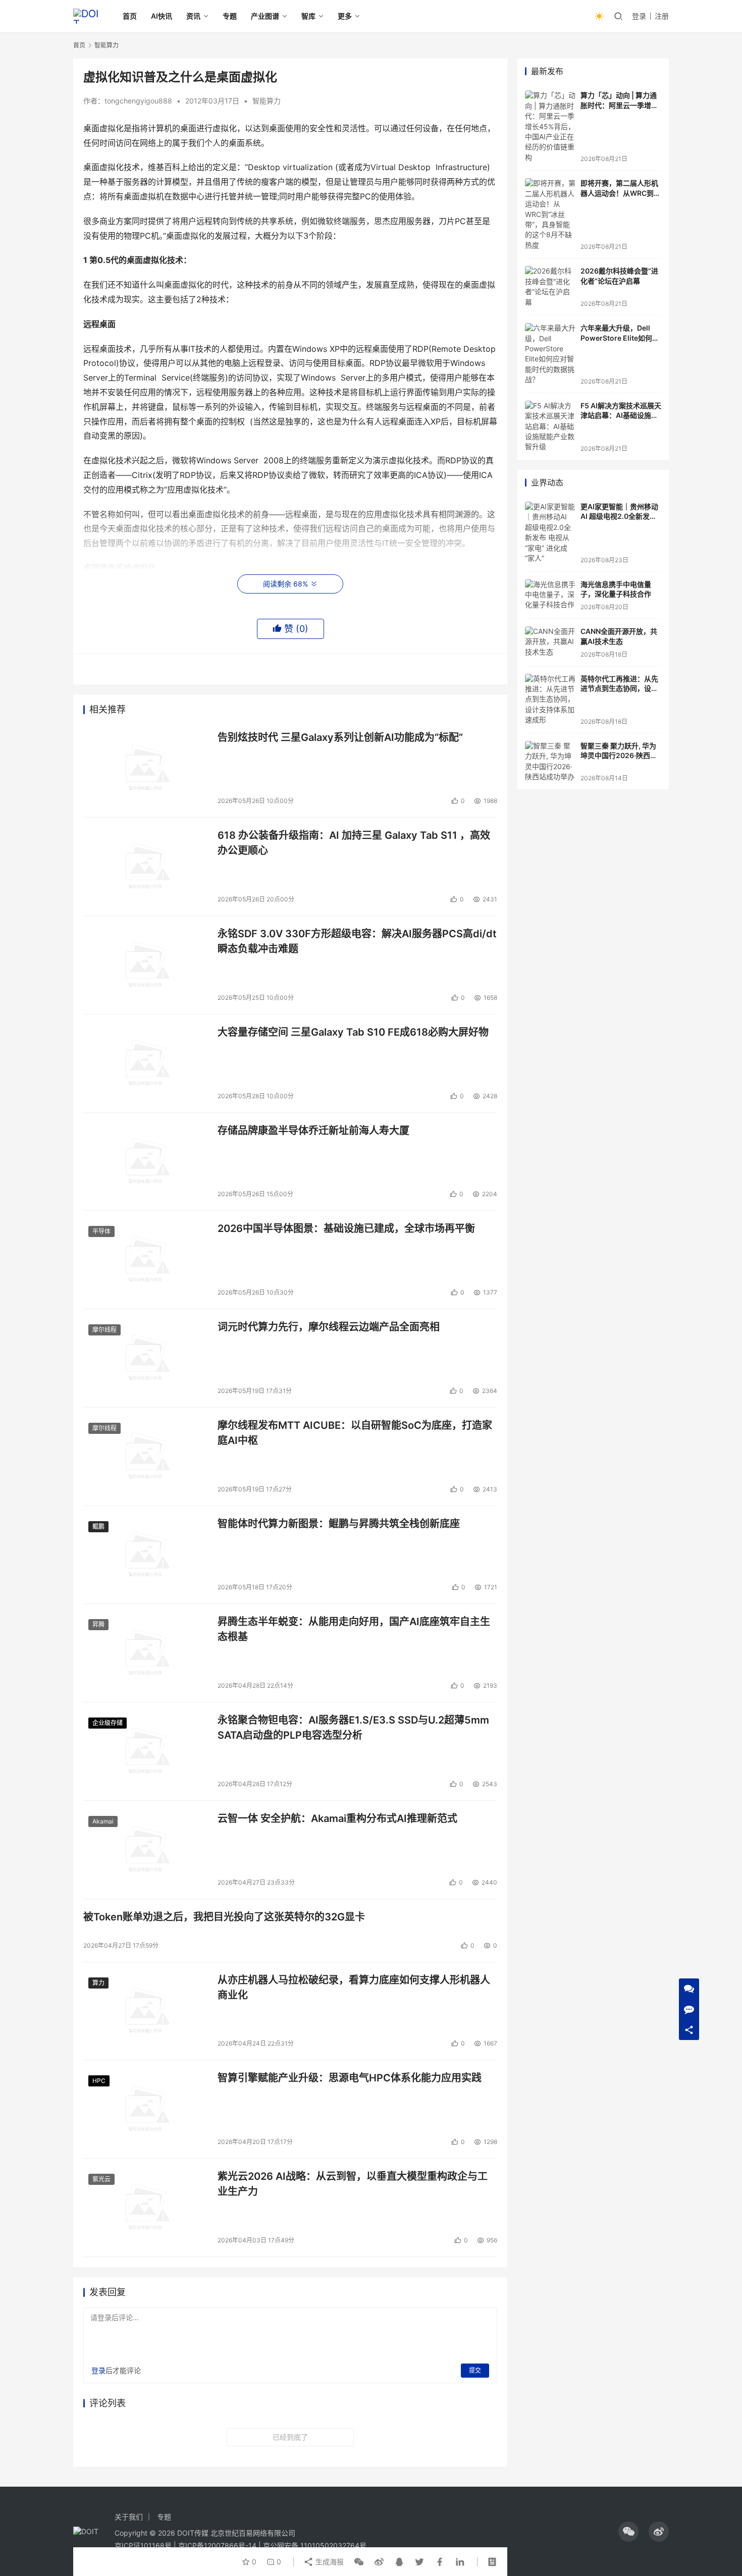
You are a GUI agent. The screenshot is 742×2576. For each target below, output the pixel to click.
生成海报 (329, 2562)
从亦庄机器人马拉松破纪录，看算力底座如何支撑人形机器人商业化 (354, 1987)
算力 (98, 1983)
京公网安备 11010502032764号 (315, 2545)
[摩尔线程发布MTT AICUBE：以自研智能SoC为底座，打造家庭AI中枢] (145, 1457)
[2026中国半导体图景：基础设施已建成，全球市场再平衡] (145, 1260)
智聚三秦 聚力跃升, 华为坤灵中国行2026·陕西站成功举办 (619, 756)
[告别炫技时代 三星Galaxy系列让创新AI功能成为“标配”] (145, 769)
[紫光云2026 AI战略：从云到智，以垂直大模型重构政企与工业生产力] (145, 2208)
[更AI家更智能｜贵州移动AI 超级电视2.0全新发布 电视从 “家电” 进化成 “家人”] (550, 533)
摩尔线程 (104, 1330)
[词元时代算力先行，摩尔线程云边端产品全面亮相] (145, 1358)
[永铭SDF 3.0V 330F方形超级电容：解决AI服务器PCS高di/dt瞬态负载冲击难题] (145, 965)
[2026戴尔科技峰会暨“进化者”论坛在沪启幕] (550, 287)
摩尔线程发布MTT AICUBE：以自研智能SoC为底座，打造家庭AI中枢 (355, 1433)
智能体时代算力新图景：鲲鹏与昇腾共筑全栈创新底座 (339, 1524)
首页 (130, 16)
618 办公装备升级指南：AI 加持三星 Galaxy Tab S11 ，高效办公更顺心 (354, 843)
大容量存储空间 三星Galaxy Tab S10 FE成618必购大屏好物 (353, 1032)
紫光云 (101, 2179)
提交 (475, 2370)
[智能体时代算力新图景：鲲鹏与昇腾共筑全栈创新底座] (145, 1555)
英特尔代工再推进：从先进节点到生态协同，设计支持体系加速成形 (619, 688)
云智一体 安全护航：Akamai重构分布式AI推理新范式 (337, 1818)
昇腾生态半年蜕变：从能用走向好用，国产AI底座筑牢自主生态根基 (354, 1629)
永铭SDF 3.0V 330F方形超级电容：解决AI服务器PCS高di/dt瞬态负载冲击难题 (357, 941)
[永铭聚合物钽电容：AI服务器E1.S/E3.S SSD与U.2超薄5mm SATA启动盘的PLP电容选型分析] (145, 1751)
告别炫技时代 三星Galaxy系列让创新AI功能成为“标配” (340, 737)
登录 (639, 16)
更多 (345, 16)
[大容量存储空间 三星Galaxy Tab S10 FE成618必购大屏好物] (145, 1063)
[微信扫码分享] (359, 2562)
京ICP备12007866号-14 (217, 2545)
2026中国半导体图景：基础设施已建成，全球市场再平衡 (346, 1228)
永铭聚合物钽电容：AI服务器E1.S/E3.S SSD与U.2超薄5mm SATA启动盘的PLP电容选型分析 (353, 1727)
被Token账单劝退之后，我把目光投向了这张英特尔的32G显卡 (224, 1917)
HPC (99, 2081)
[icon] (628, 2532)
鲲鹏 (98, 1526)
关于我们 (129, 2517)
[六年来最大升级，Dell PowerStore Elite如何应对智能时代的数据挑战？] (550, 354)
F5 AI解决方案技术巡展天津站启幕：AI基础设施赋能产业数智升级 (621, 415)
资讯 (193, 16)
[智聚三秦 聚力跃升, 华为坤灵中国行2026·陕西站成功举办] (550, 762)
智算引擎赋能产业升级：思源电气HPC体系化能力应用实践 (350, 2078)
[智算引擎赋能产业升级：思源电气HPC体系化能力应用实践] (145, 2109)
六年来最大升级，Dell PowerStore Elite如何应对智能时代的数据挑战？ (620, 338)
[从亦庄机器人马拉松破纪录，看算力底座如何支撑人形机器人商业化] (145, 2011)
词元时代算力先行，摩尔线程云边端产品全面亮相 (329, 1327)
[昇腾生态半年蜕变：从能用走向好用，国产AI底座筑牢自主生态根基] (145, 1653)
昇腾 (98, 1624)
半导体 (101, 1231)
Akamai (103, 1821)
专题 (230, 16)
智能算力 (267, 101)
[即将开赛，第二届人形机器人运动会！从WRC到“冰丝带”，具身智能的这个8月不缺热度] (550, 214)
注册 (662, 16)
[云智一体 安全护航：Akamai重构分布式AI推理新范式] (145, 1850)
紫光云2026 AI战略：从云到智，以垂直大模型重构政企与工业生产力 (353, 2184)
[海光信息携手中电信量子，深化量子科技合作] (550, 595)
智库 (308, 16)
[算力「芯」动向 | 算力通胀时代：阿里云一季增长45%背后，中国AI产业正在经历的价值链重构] (550, 126)
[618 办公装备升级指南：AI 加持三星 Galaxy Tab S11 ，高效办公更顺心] (145, 867)
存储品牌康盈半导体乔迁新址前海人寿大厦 (313, 1131)
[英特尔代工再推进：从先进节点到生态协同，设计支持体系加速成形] (550, 700)
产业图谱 (265, 16)
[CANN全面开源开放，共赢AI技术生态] (550, 642)
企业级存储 (108, 1723)
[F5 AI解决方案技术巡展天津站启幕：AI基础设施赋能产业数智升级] (550, 426)
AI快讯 (162, 16)
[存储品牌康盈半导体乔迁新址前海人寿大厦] (145, 1162)
